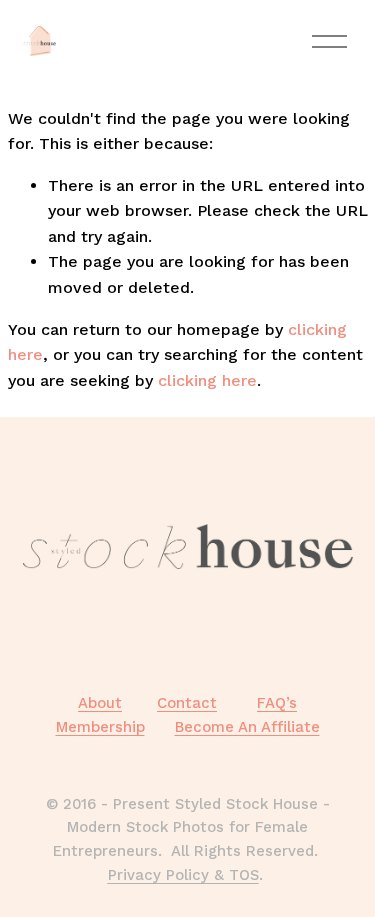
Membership (100, 727)
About (100, 703)
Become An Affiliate (247, 727)
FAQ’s (277, 703)
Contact (187, 703)
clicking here (207, 380)
